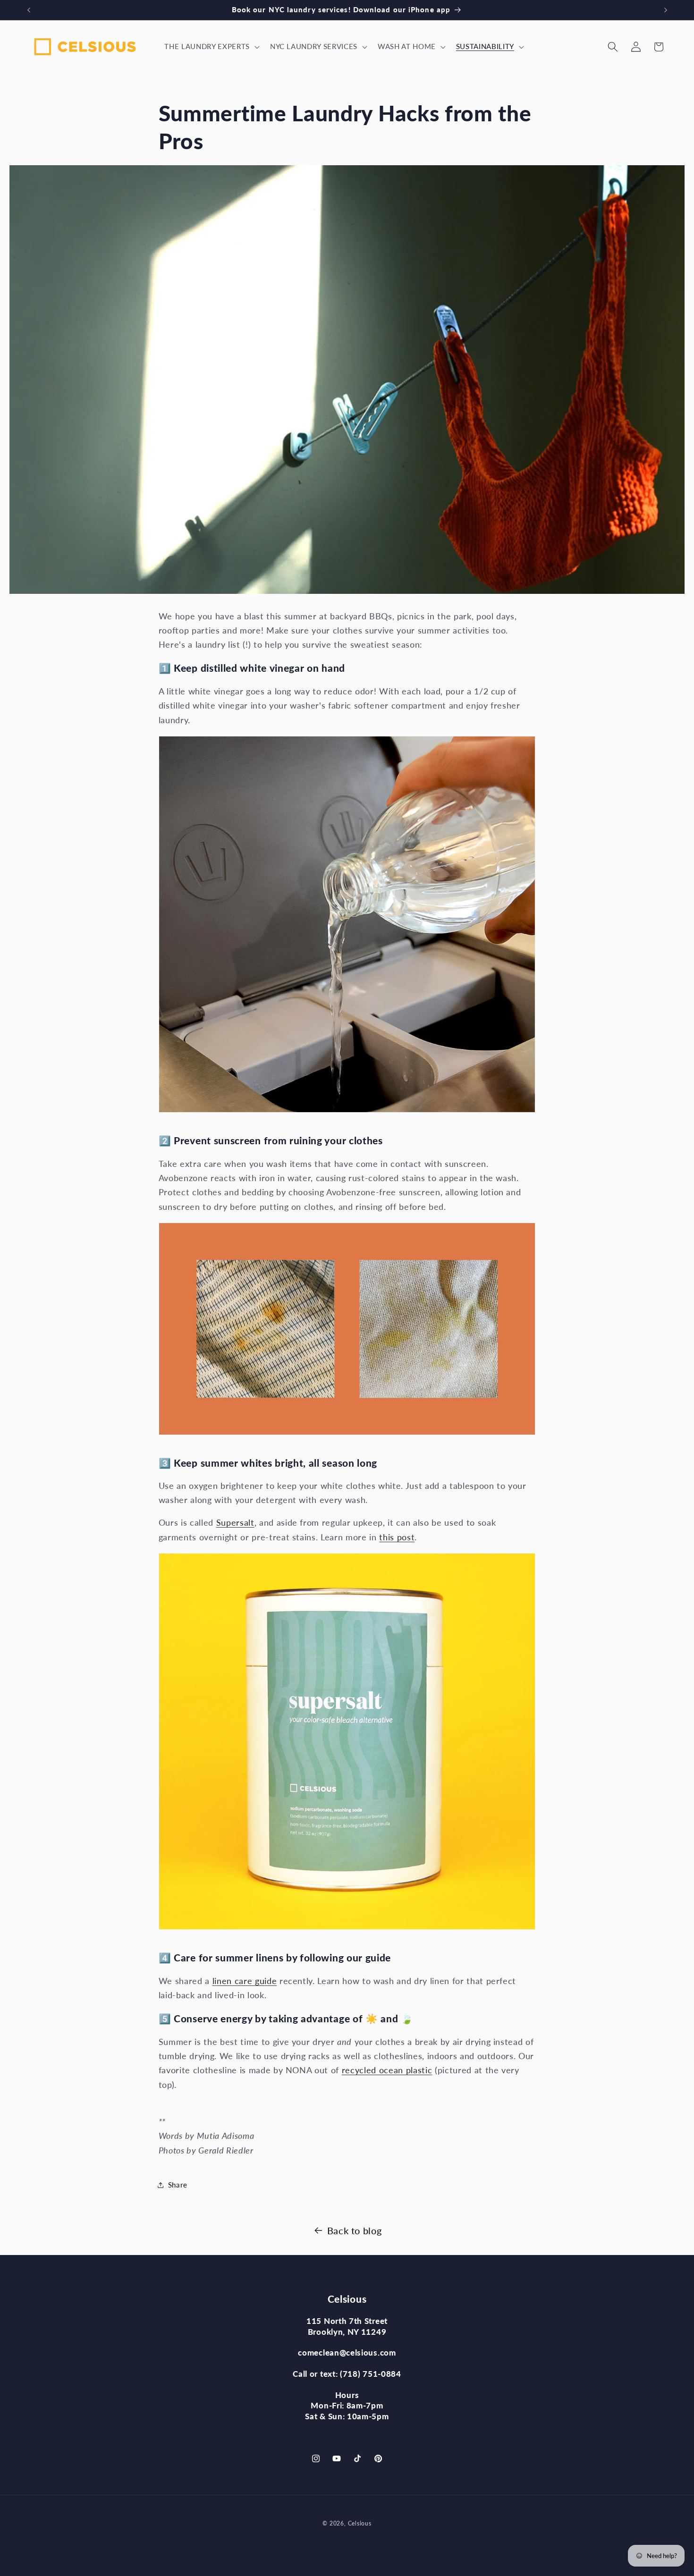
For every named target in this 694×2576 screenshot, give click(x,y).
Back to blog (355, 2230)
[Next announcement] (666, 10)
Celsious (360, 2523)
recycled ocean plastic (387, 2070)
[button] (211, 47)
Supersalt (235, 1523)
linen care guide (245, 1981)
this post (397, 1537)
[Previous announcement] (29, 10)
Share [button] (178, 2185)
